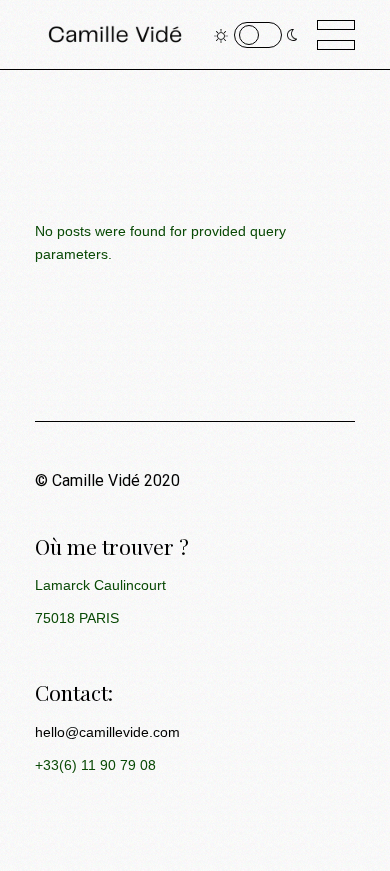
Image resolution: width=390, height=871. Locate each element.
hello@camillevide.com (107, 732)
